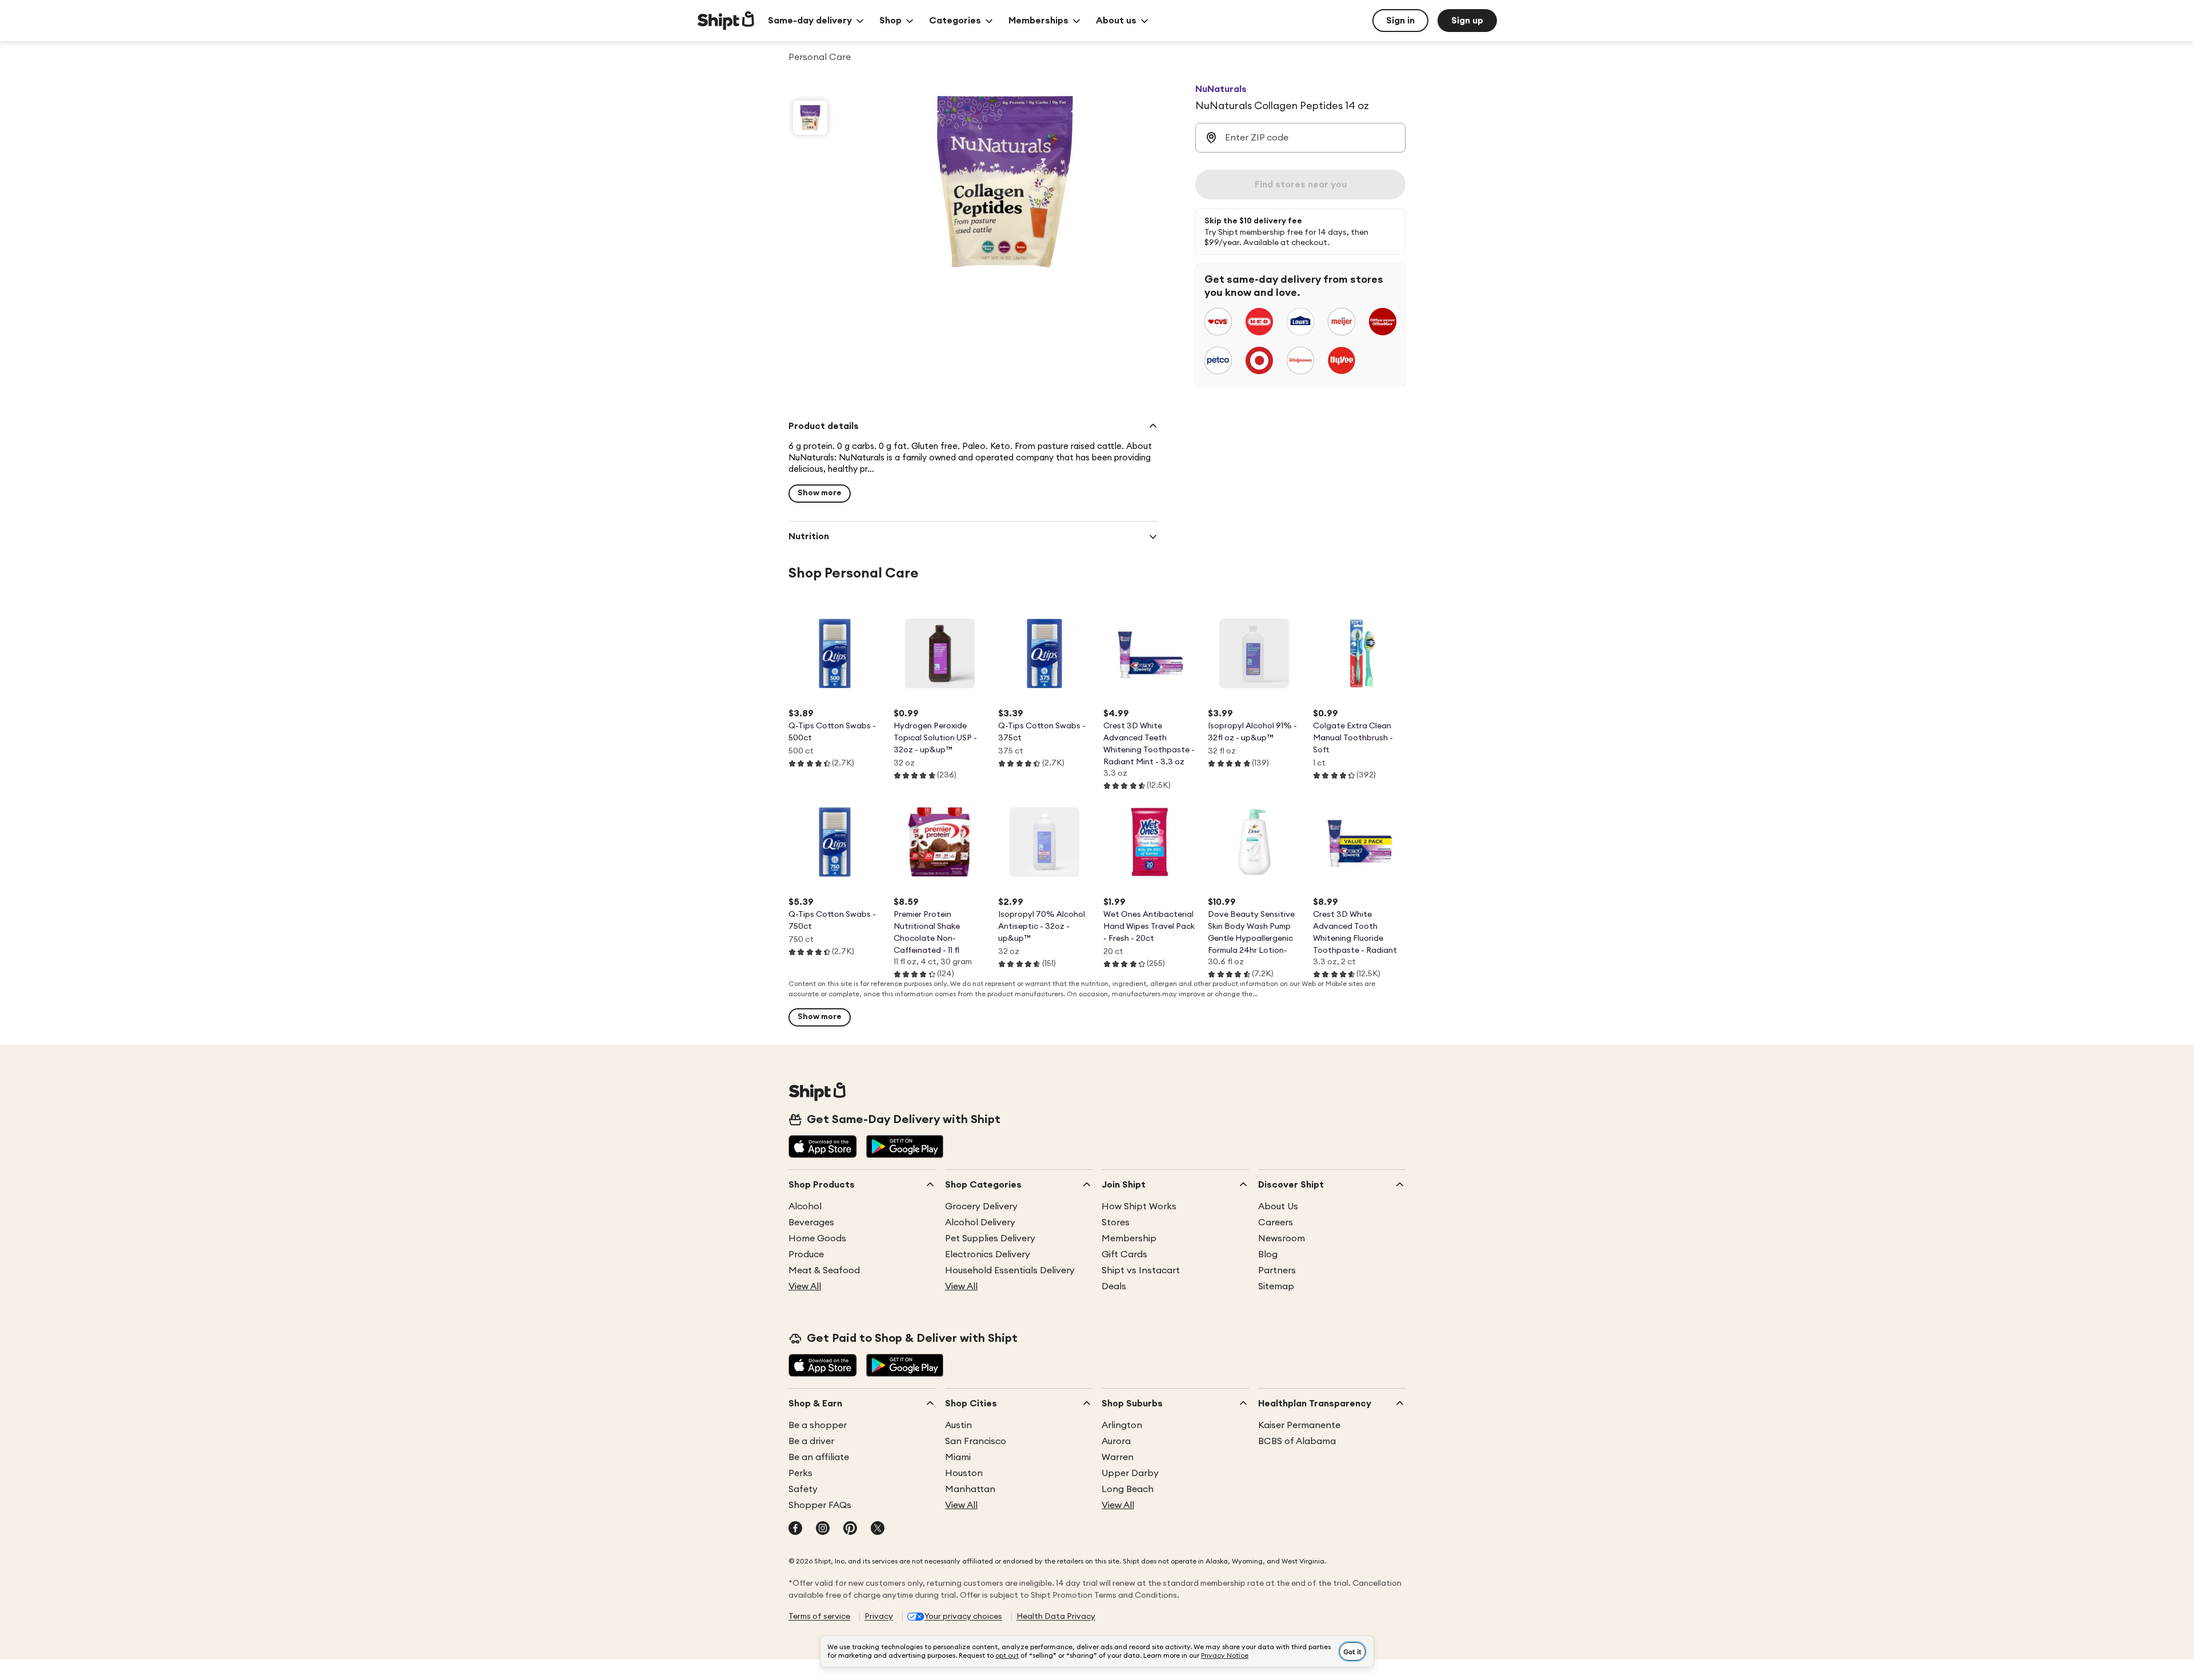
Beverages (811, 1222)
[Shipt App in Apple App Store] (823, 1148)
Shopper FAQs (820, 1505)
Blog (1268, 1254)
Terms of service (819, 1617)
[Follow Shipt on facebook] (795, 1529)
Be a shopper (818, 1425)
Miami (958, 1457)
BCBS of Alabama (1297, 1441)
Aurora (1116, 1441)
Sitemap (1276, 1286)
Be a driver (811, 1441)
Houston (964, 1473)
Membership (1129, 1238)
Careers (1276, 1222)
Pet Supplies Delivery (990, 1238)
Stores (1116, 1222)
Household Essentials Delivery (1010, 1270)
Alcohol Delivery (980, 1222)
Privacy (879, 1617)
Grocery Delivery (981, 1206)
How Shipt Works (1139, 1206)
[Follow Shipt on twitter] (878, 1529)
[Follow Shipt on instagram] (823, 1529)
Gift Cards (1124, 1254)
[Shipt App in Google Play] (905, 1148)
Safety (803, 1489)
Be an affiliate (819, 1457)
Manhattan (970, 1489)
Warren (1118, 1457)
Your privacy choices (963, 1617)
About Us (1278, 1206)
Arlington (1122, 1425)
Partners (1277, 1270)
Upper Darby (1130, 1473)
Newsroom (1282, 1238)
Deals (1114, 1286)
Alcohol (805, 1206)
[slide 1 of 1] (810, 118)
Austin (958, 1425)
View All (805, 1286)
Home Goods (817, 1238)
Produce (806, 1254)
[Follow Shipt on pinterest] (850, 1529)
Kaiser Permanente (1299, 1425)
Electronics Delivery (988, 1254)
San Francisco (976, 1441)
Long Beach (1128, 1489)
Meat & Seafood (824, 1270)
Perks (800, 1473)
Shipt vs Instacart (1141, 1270)
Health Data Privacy (1056, 1617)
